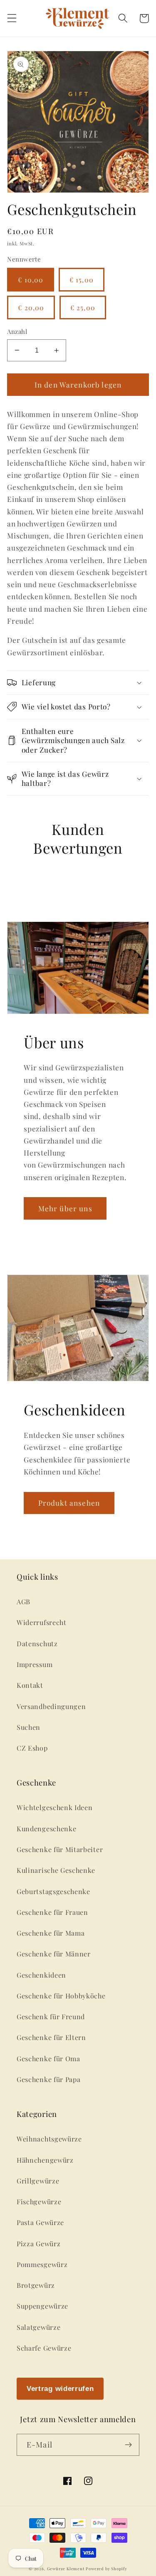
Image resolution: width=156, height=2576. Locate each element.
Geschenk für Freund (51, 2017)
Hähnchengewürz (45, 2160)
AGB (24, 1602)
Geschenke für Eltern (51, 2037)
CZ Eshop (32, 1748)
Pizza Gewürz (38, 2244)
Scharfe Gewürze (44, 2348)
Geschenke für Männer (54, 1954)
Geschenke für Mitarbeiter (60, 1849)
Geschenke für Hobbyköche (61, 1996)
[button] (12, 19)
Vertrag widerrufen (60, 2388)
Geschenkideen (41, 1975)
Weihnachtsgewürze (49, 2139)
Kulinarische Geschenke (56, 1870)
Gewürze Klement (66, 2569)
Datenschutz (37, 1644)
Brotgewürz (36, 2285)
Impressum (35, 1664)
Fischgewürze (39, 2202)
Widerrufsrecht (42, 1622)
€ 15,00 (82, 280)
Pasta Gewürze (40, 2222)
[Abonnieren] (128, 2445)
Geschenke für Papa (48, 2079)
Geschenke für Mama (51, 1933)
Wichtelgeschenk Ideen (55, 1807)
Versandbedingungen (51, 1706)
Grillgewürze (38, 2181)
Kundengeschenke (46, 1829)
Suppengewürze (42, 2306)
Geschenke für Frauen (52, 1912)
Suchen (28, 1727)
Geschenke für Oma (48, 2059)
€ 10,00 (31, 280)
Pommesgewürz (42, 2264)
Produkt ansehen (69, 1503)
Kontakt (30, 1685)
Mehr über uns (65, 1208)
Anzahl (17, 331)
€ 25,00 (83, 307)
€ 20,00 (31, 307)
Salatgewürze (38, 2327)
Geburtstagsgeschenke (53, 1891)
